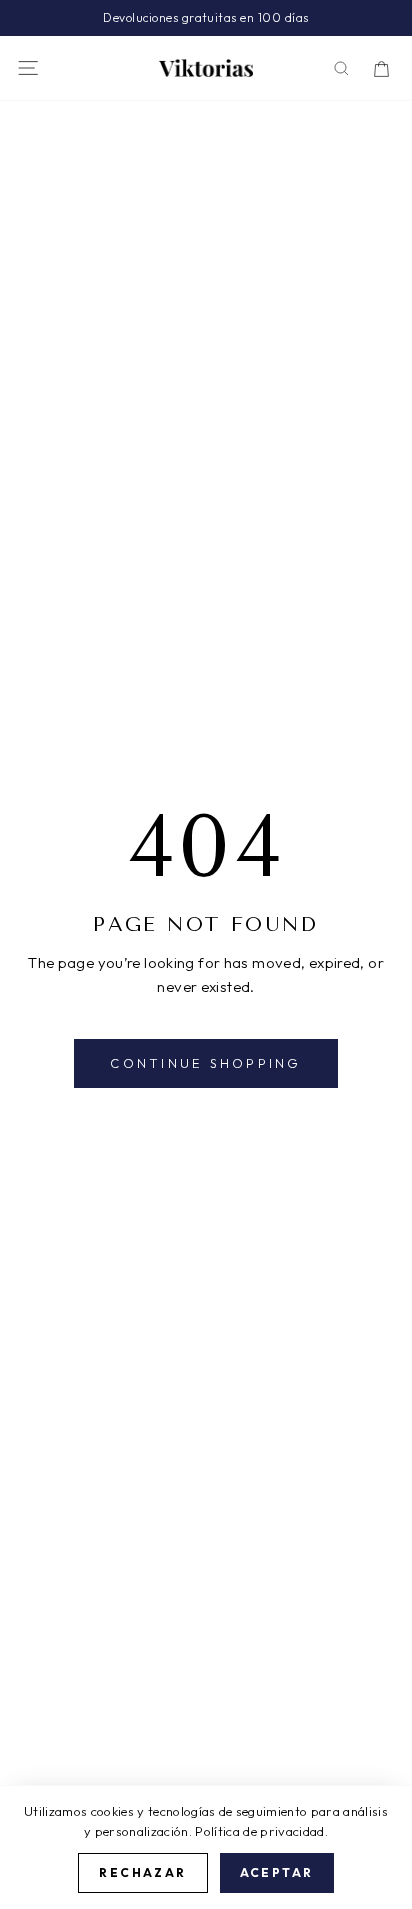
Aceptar (277, 1872)
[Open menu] (28, 68)
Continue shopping (205, 1063)
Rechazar (142, 1872)
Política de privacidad (259, 1831)
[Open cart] (381, 68)
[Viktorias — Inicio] (206, 68)
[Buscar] (341, 68)
